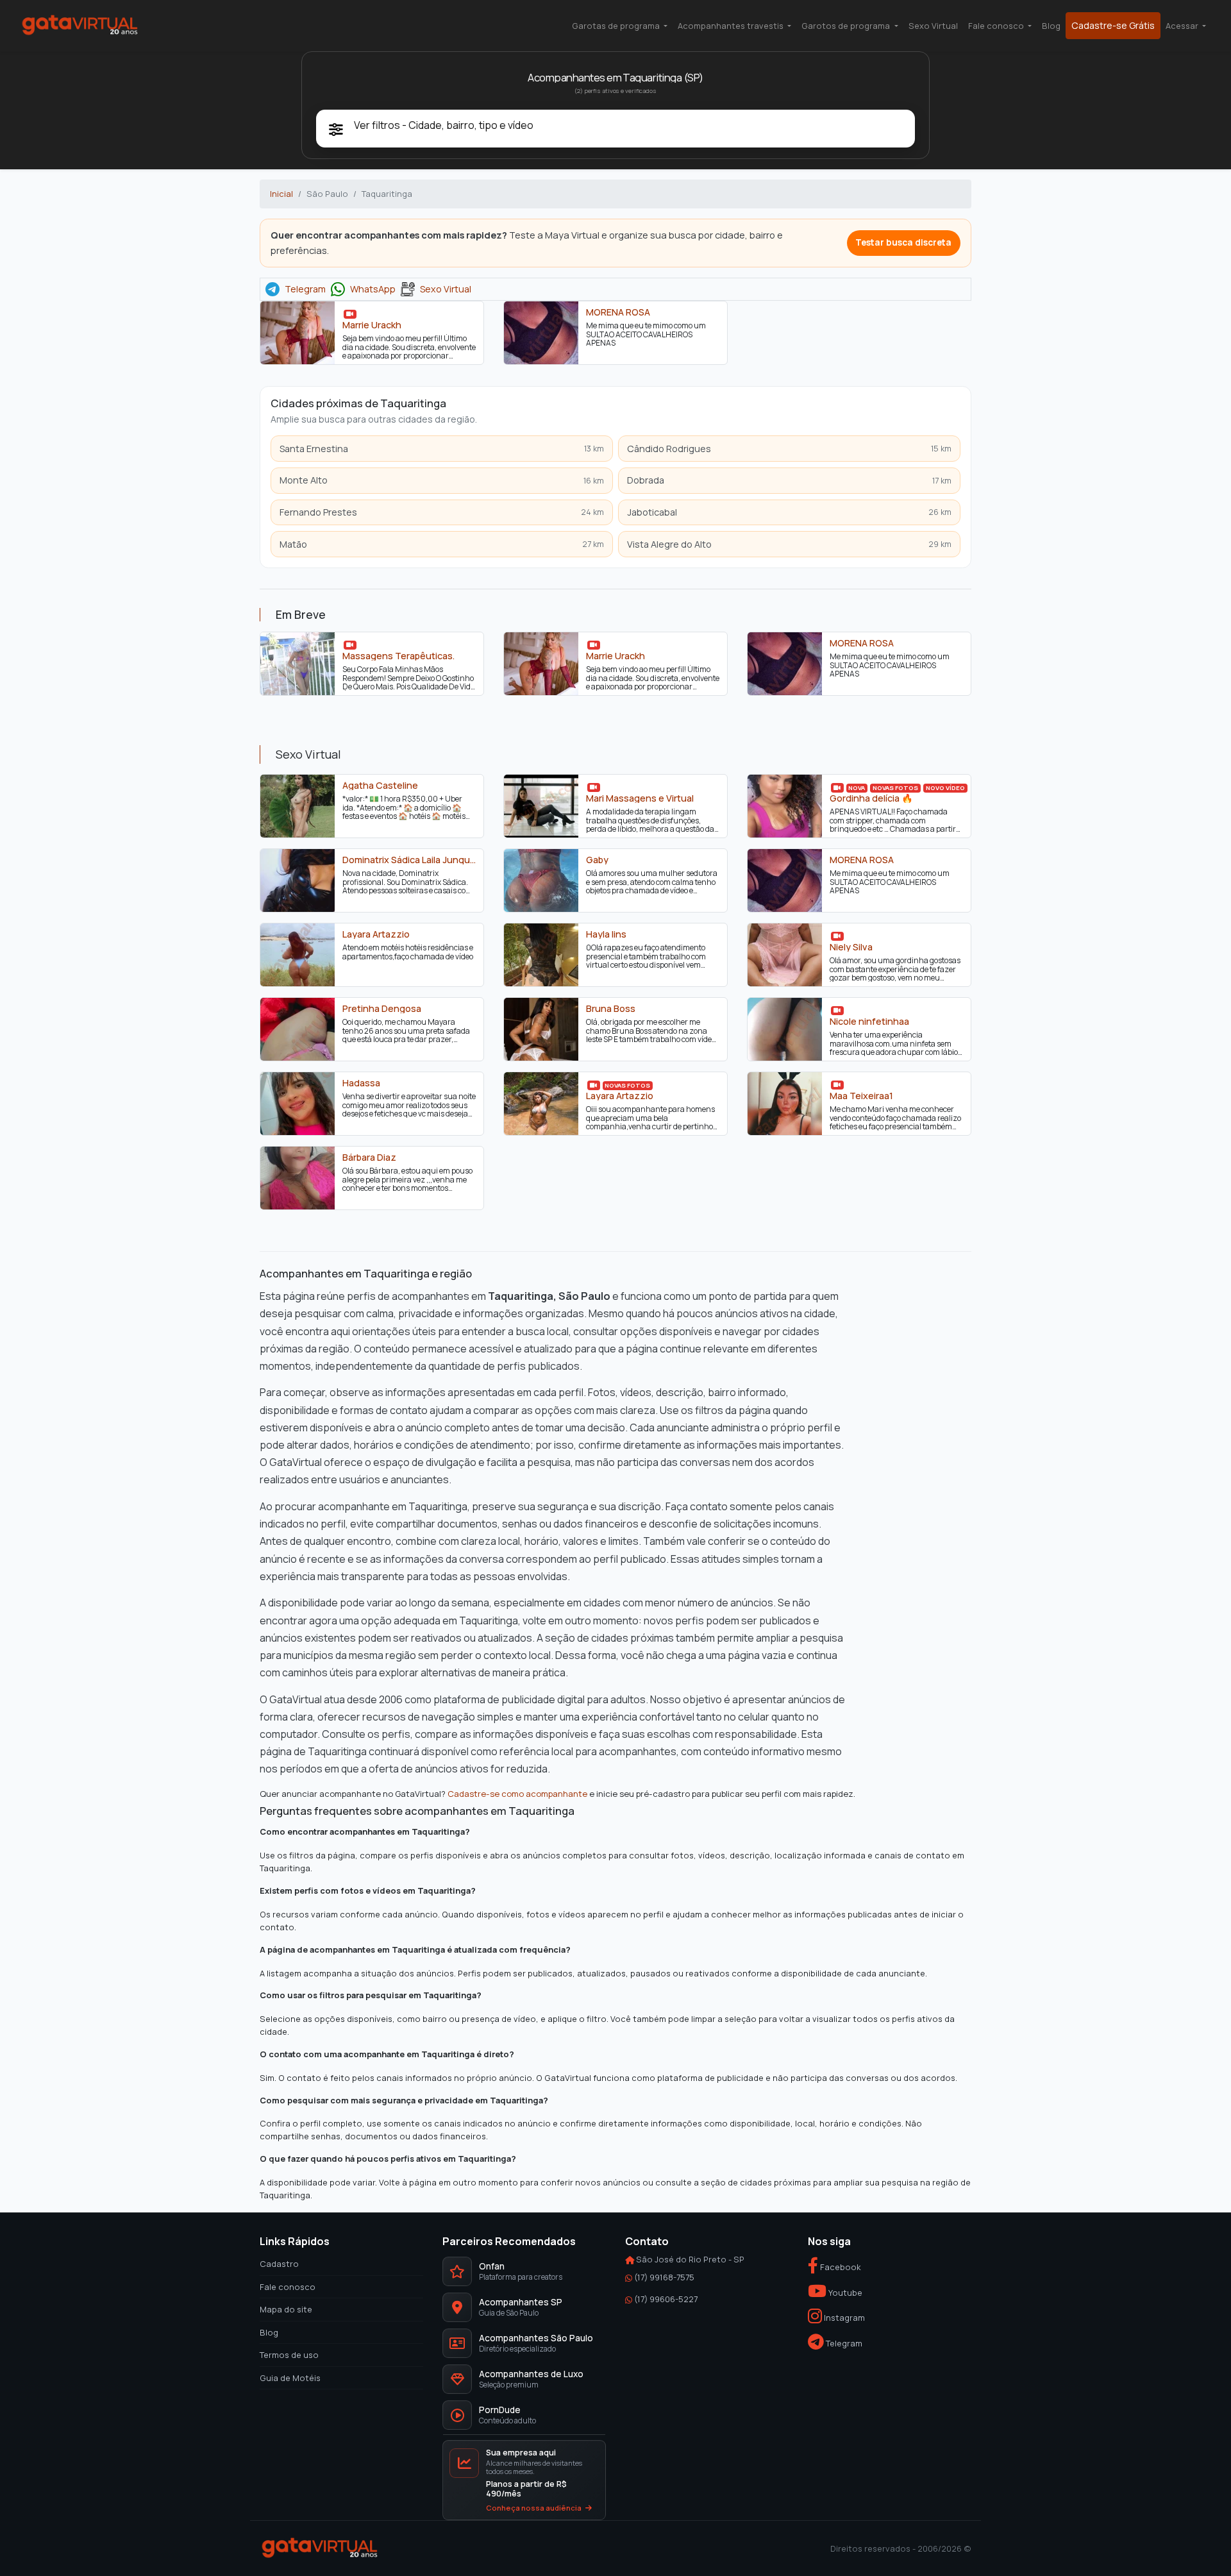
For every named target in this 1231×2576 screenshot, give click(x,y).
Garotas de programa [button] (617, 26)
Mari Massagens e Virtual (640, 798)
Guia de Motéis (290, 2377)
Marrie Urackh (372, 325)
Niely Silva (851, 947)
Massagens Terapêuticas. (398, 656)
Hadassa (361, 1083)
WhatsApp (373, 289)
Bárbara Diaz (369, 1158)
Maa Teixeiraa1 (861, 1096)
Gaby (597, 860)
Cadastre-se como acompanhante (517, 1793)
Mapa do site (286, 2309)
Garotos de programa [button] (847, 26)
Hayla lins (606, 934)
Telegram (305, 289)
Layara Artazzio (376, 934)
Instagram (843, 2318)
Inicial (281, 194)
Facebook (840, 2267)
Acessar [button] (1183, 26)
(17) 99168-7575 (664, 2277)
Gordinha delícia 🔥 (871, 798)
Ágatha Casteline (380, 786)
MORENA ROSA (618, 312)
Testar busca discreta (903, 242)
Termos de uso (289, 2355)
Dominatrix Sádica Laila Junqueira (409, 860)
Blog (1051, 26)
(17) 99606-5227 (666, 2299)
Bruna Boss (611, 1009)
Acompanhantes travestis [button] (732, 26)
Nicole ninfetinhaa (869, 1022)
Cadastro (279, 2264)
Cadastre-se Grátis (1113, 25)
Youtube (844, 2292)
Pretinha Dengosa (382, 1009)
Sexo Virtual (933, 26)
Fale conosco (288, 2286)
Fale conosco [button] (997, 26)
